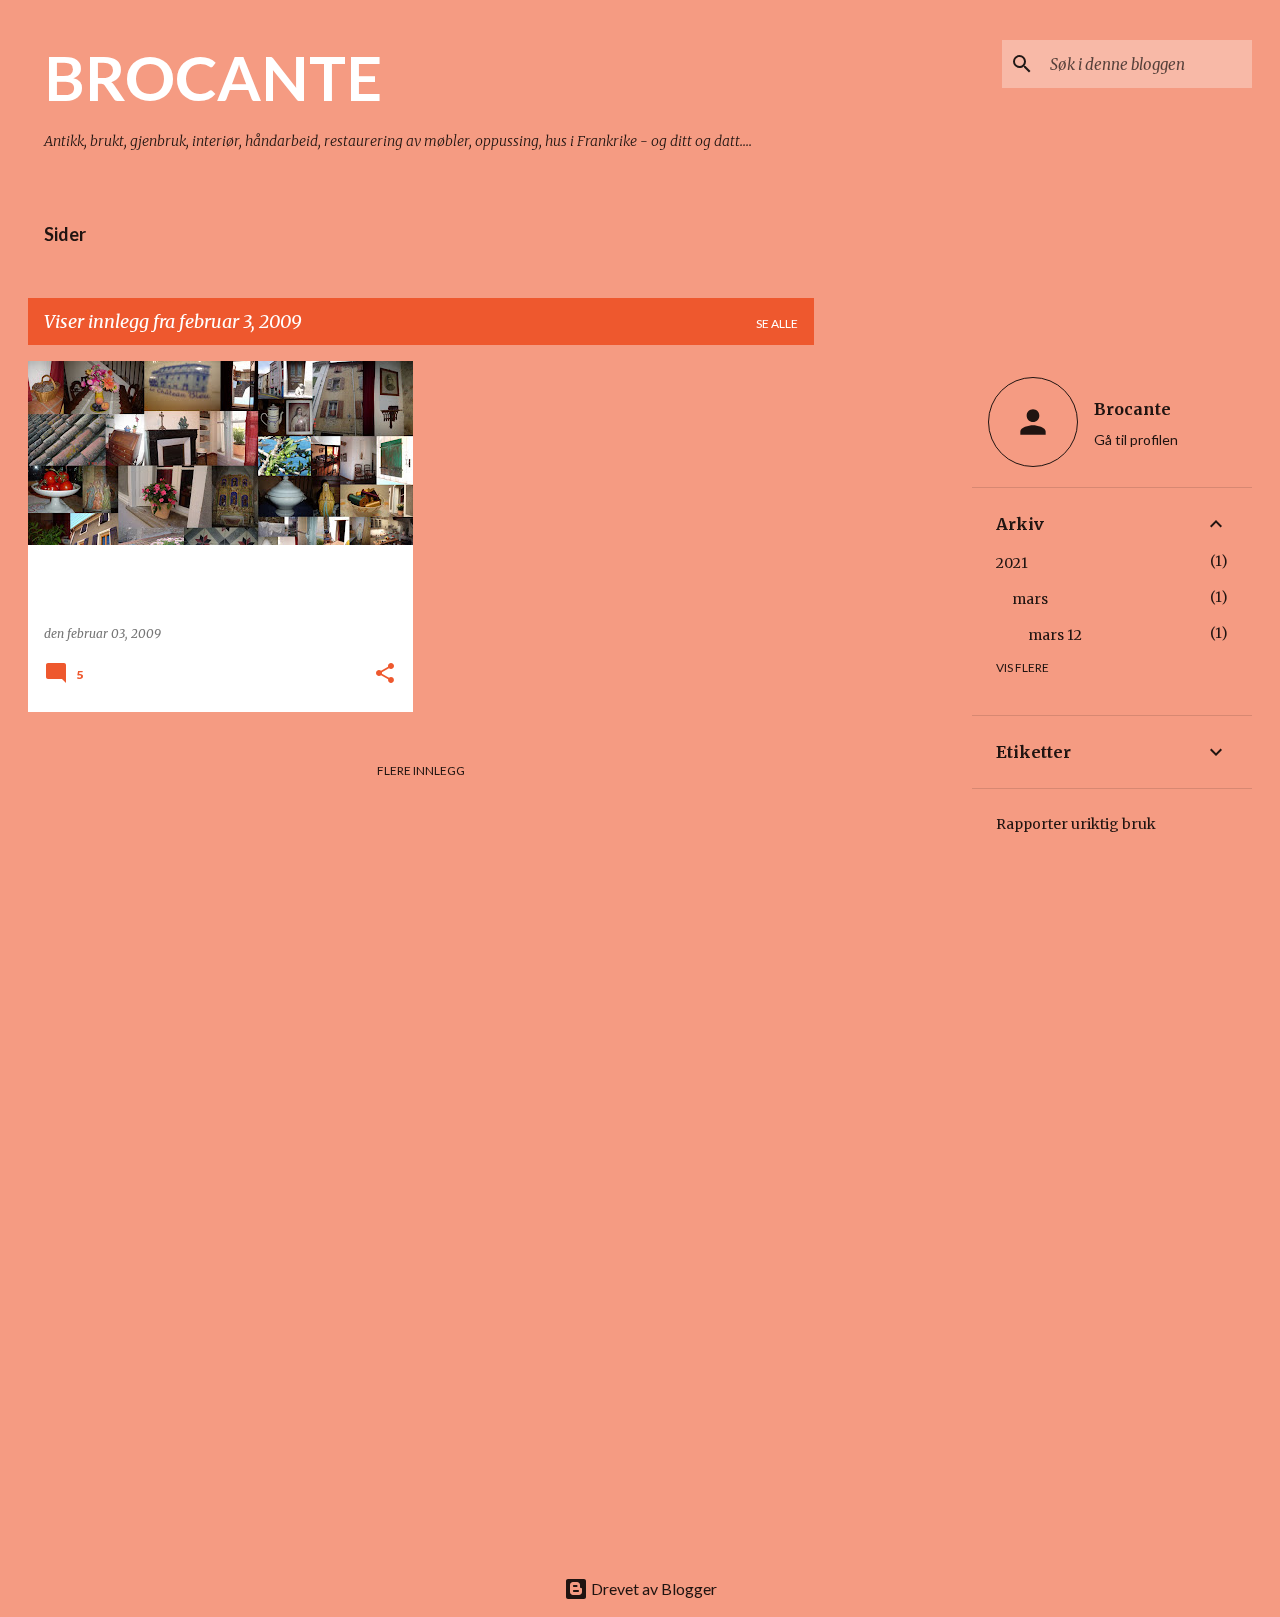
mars (1030, 599)
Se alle (777, 323)
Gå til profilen (1136, 439)
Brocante (1132, 409)
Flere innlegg (421, 770)
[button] (385, 674)
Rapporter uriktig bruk (1076, 824)
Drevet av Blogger (652, 1588)
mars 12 (1055, 635)
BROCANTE (213, 77)
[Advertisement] (893, 661)
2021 (1012, 563)
